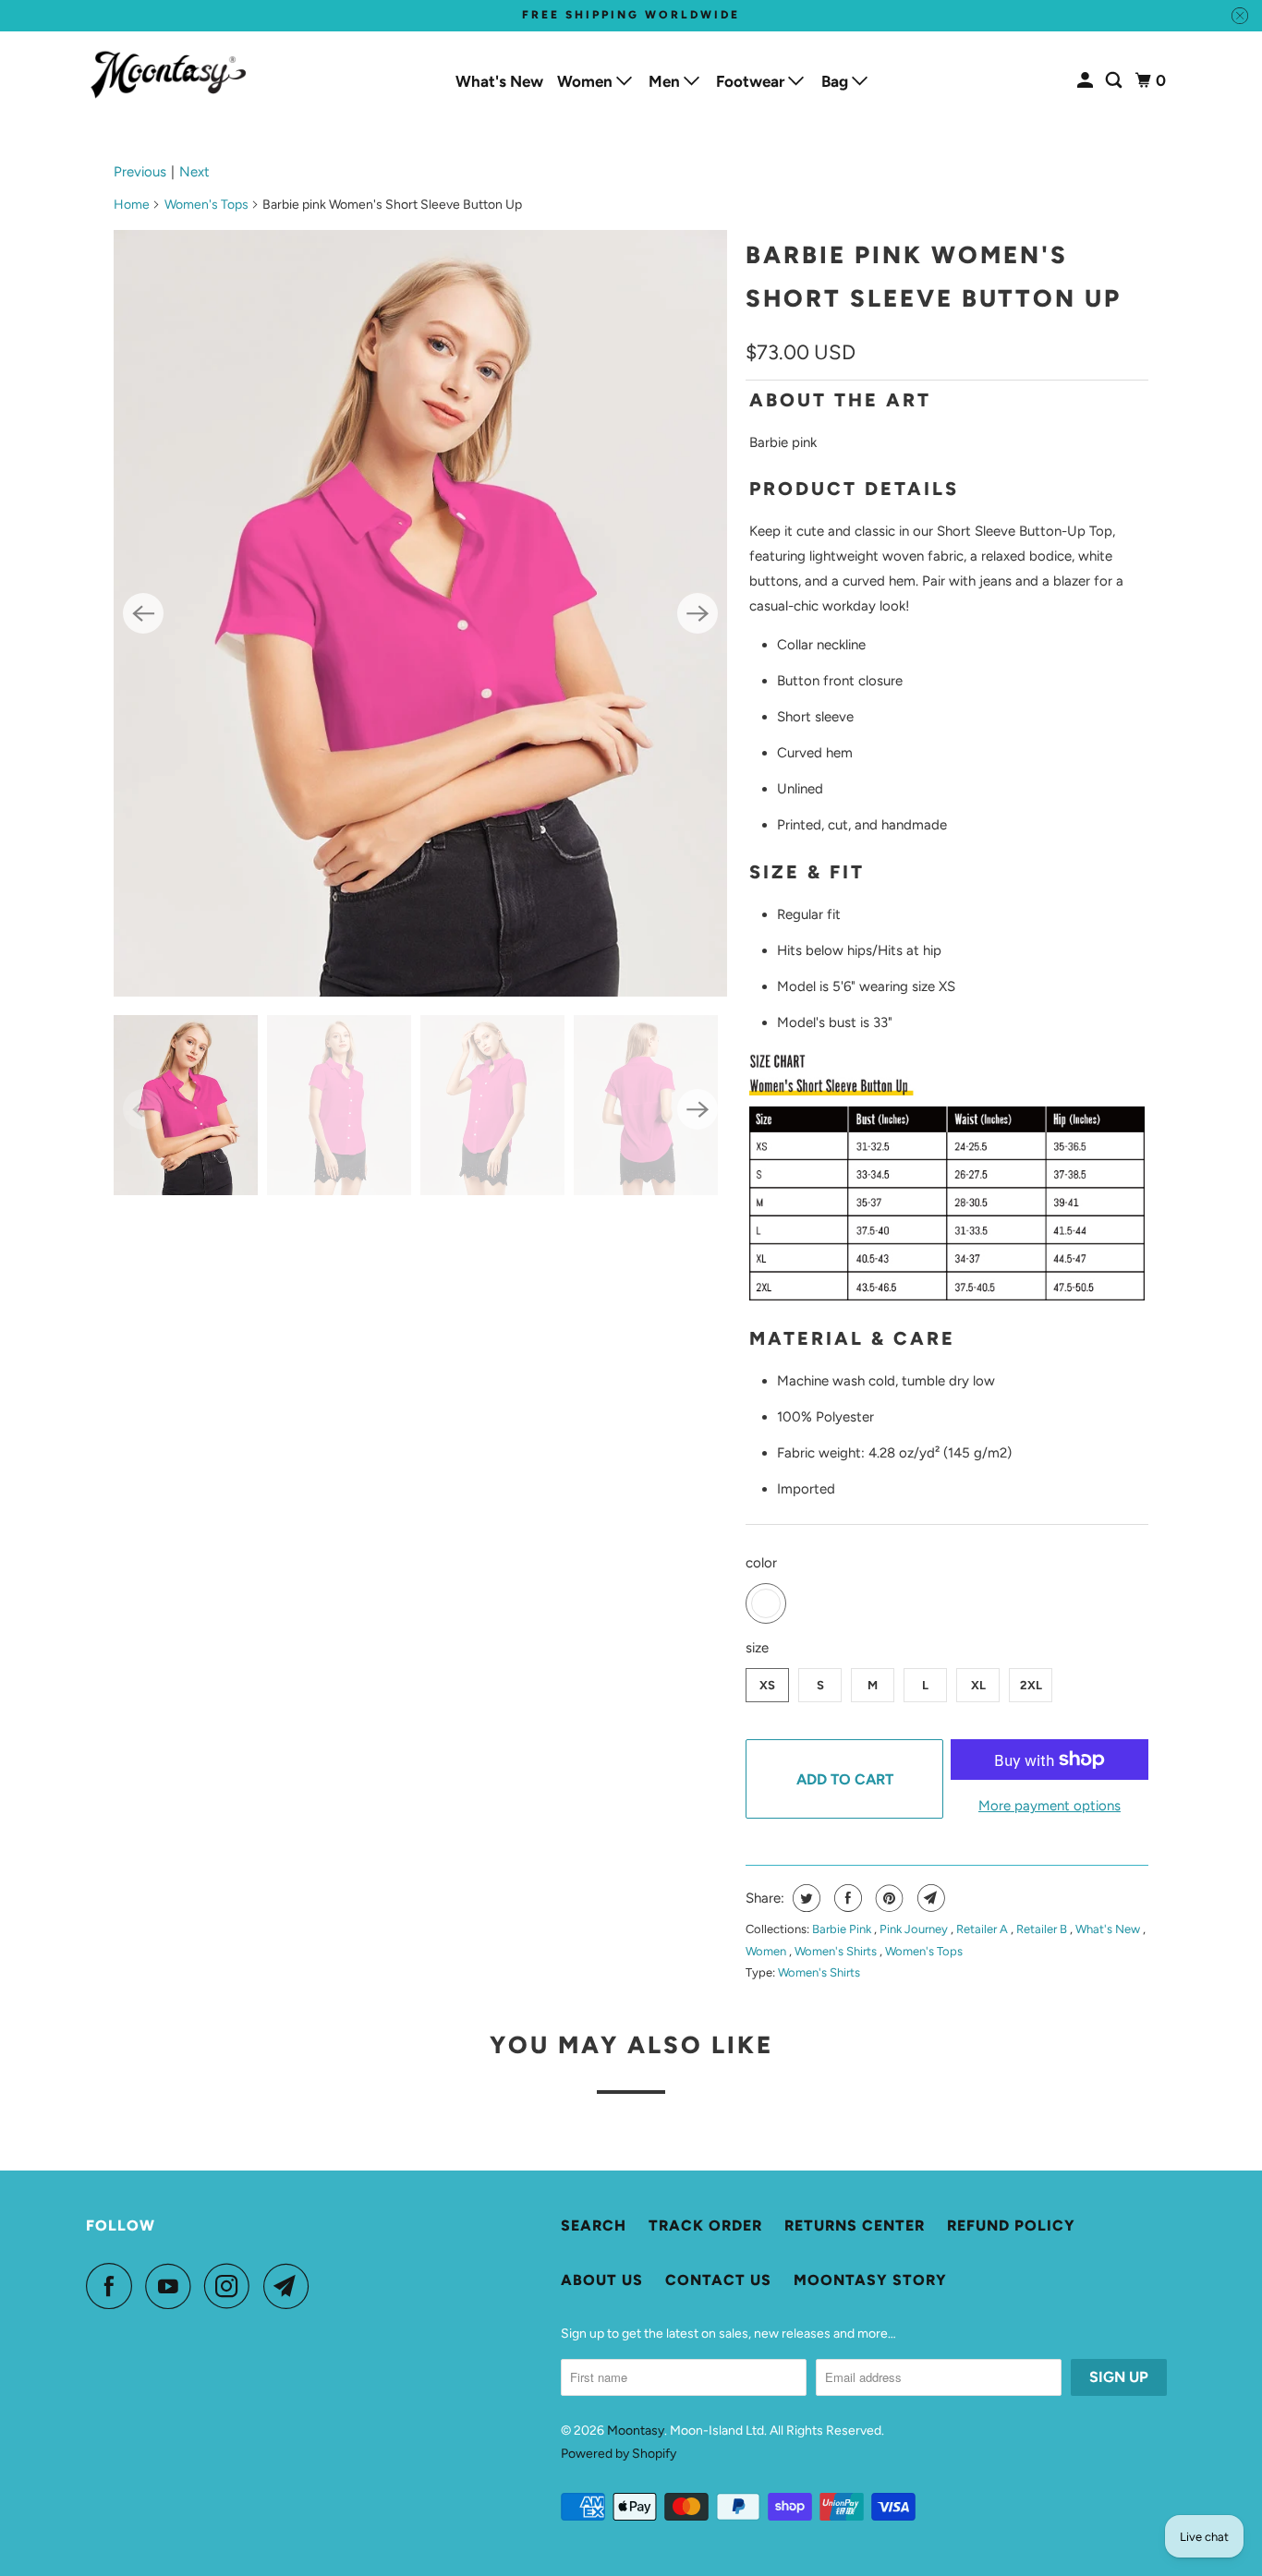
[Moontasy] (169, 75)
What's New (499, 81)
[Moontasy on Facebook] (114, 2286)
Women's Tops (206, 205)
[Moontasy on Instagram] (232, 2286)
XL (978, 1685)
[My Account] (1086, 81)
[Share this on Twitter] (804, 1898)
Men (666, 81)
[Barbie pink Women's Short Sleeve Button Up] (420, 613)
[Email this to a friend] (929, 1898)
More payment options (1050, 1806)
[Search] (1115, 81)
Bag (837, 81)
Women (587, 81)
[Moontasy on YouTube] (173, 2286)
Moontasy (636, 2431)
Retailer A (983, 1929)
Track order (705, 2225)
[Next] (698, 613)
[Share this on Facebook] (846, 1898)
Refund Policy (1011, 2225)
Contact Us (718, 2280)
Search (594, 2225)
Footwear (752, 81)
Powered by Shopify (619, 2454)
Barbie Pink (843, 1929)
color (761, 1563)
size (757, 1648)
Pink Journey (915, 1929)
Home (132, 205)
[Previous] (143, 613)
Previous (140, 172)
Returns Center (855, 2225)
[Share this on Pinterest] (887, 1898)
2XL (1031, 1685)
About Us (602, 2280)
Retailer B (1043, 1929)
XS (767, 1685)
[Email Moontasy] (291, 2286)
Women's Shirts (837, 1951)
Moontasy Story (870, 2280)
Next (194, 172)
